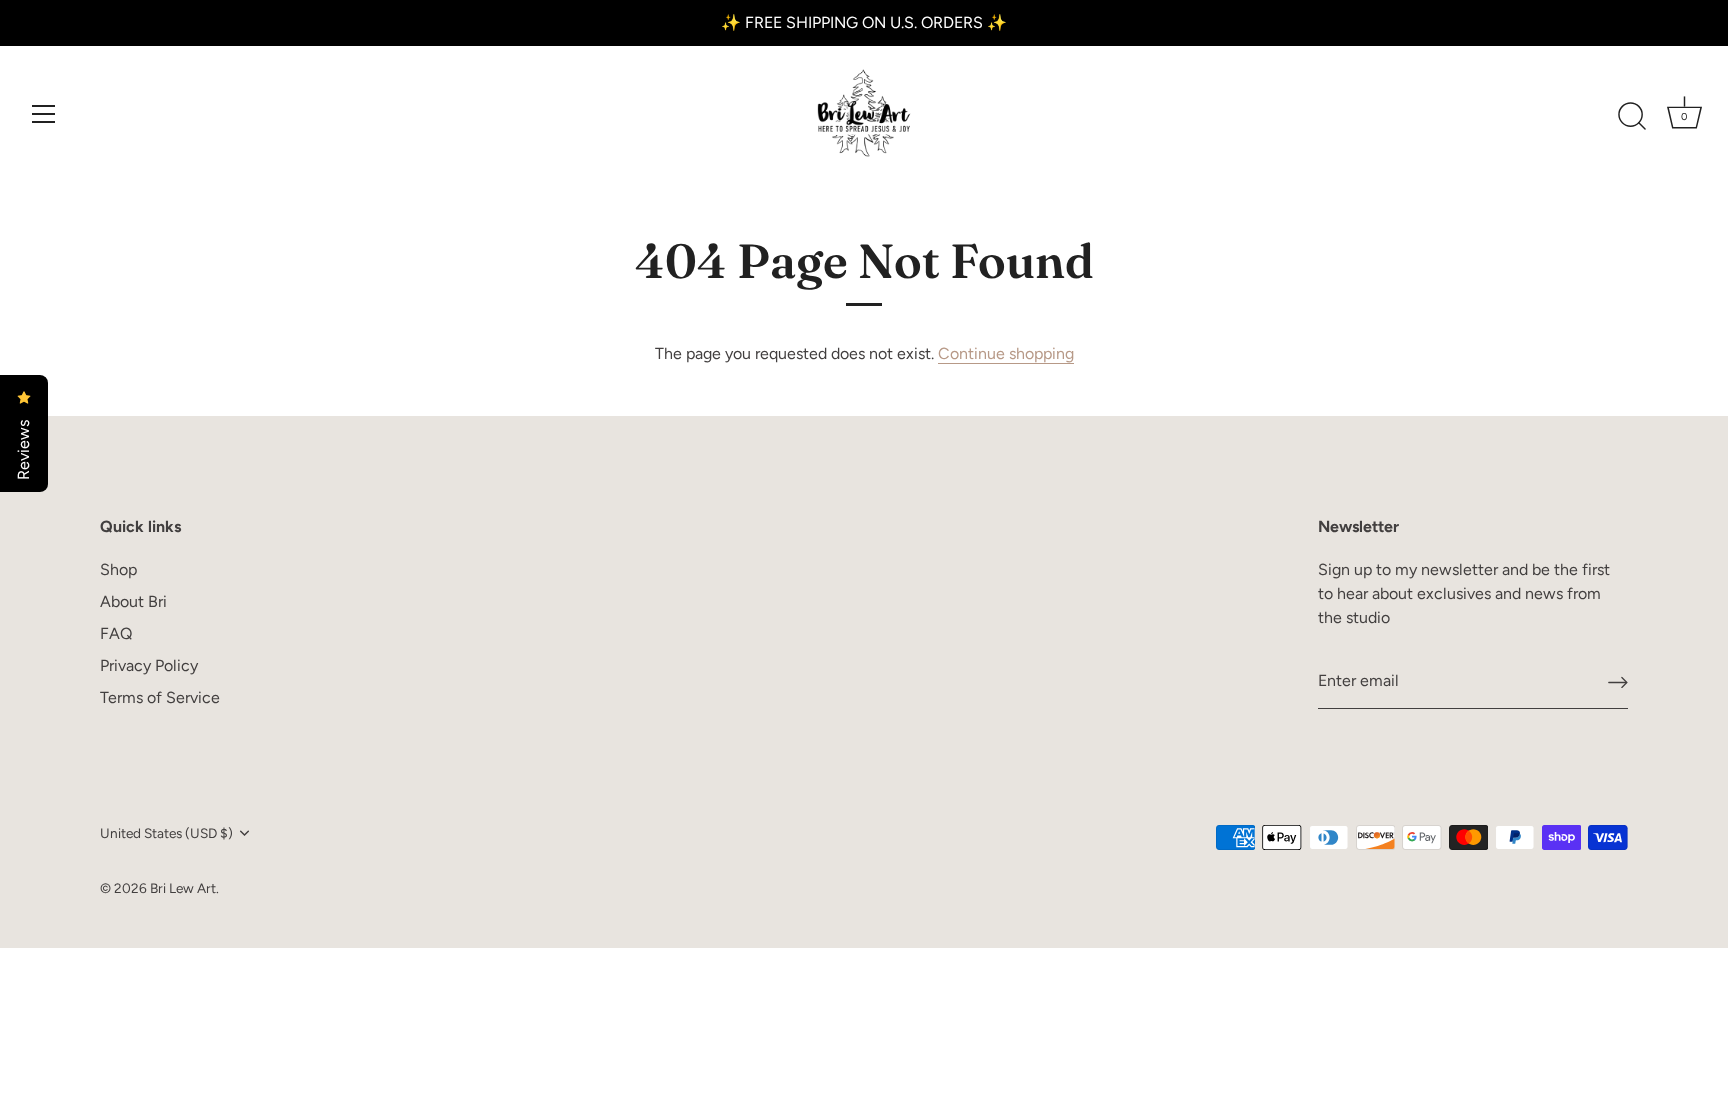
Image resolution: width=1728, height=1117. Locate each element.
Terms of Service (160, 697)
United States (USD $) (166, 833)
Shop (118, 569)
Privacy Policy (149, 665)
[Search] (1632, 117)
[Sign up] (1618, 681)
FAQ (116, 633)
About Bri (133, 601)
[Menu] (44, 114)
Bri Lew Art (183, 888)
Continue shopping (1006, 353)
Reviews (23, 448)
